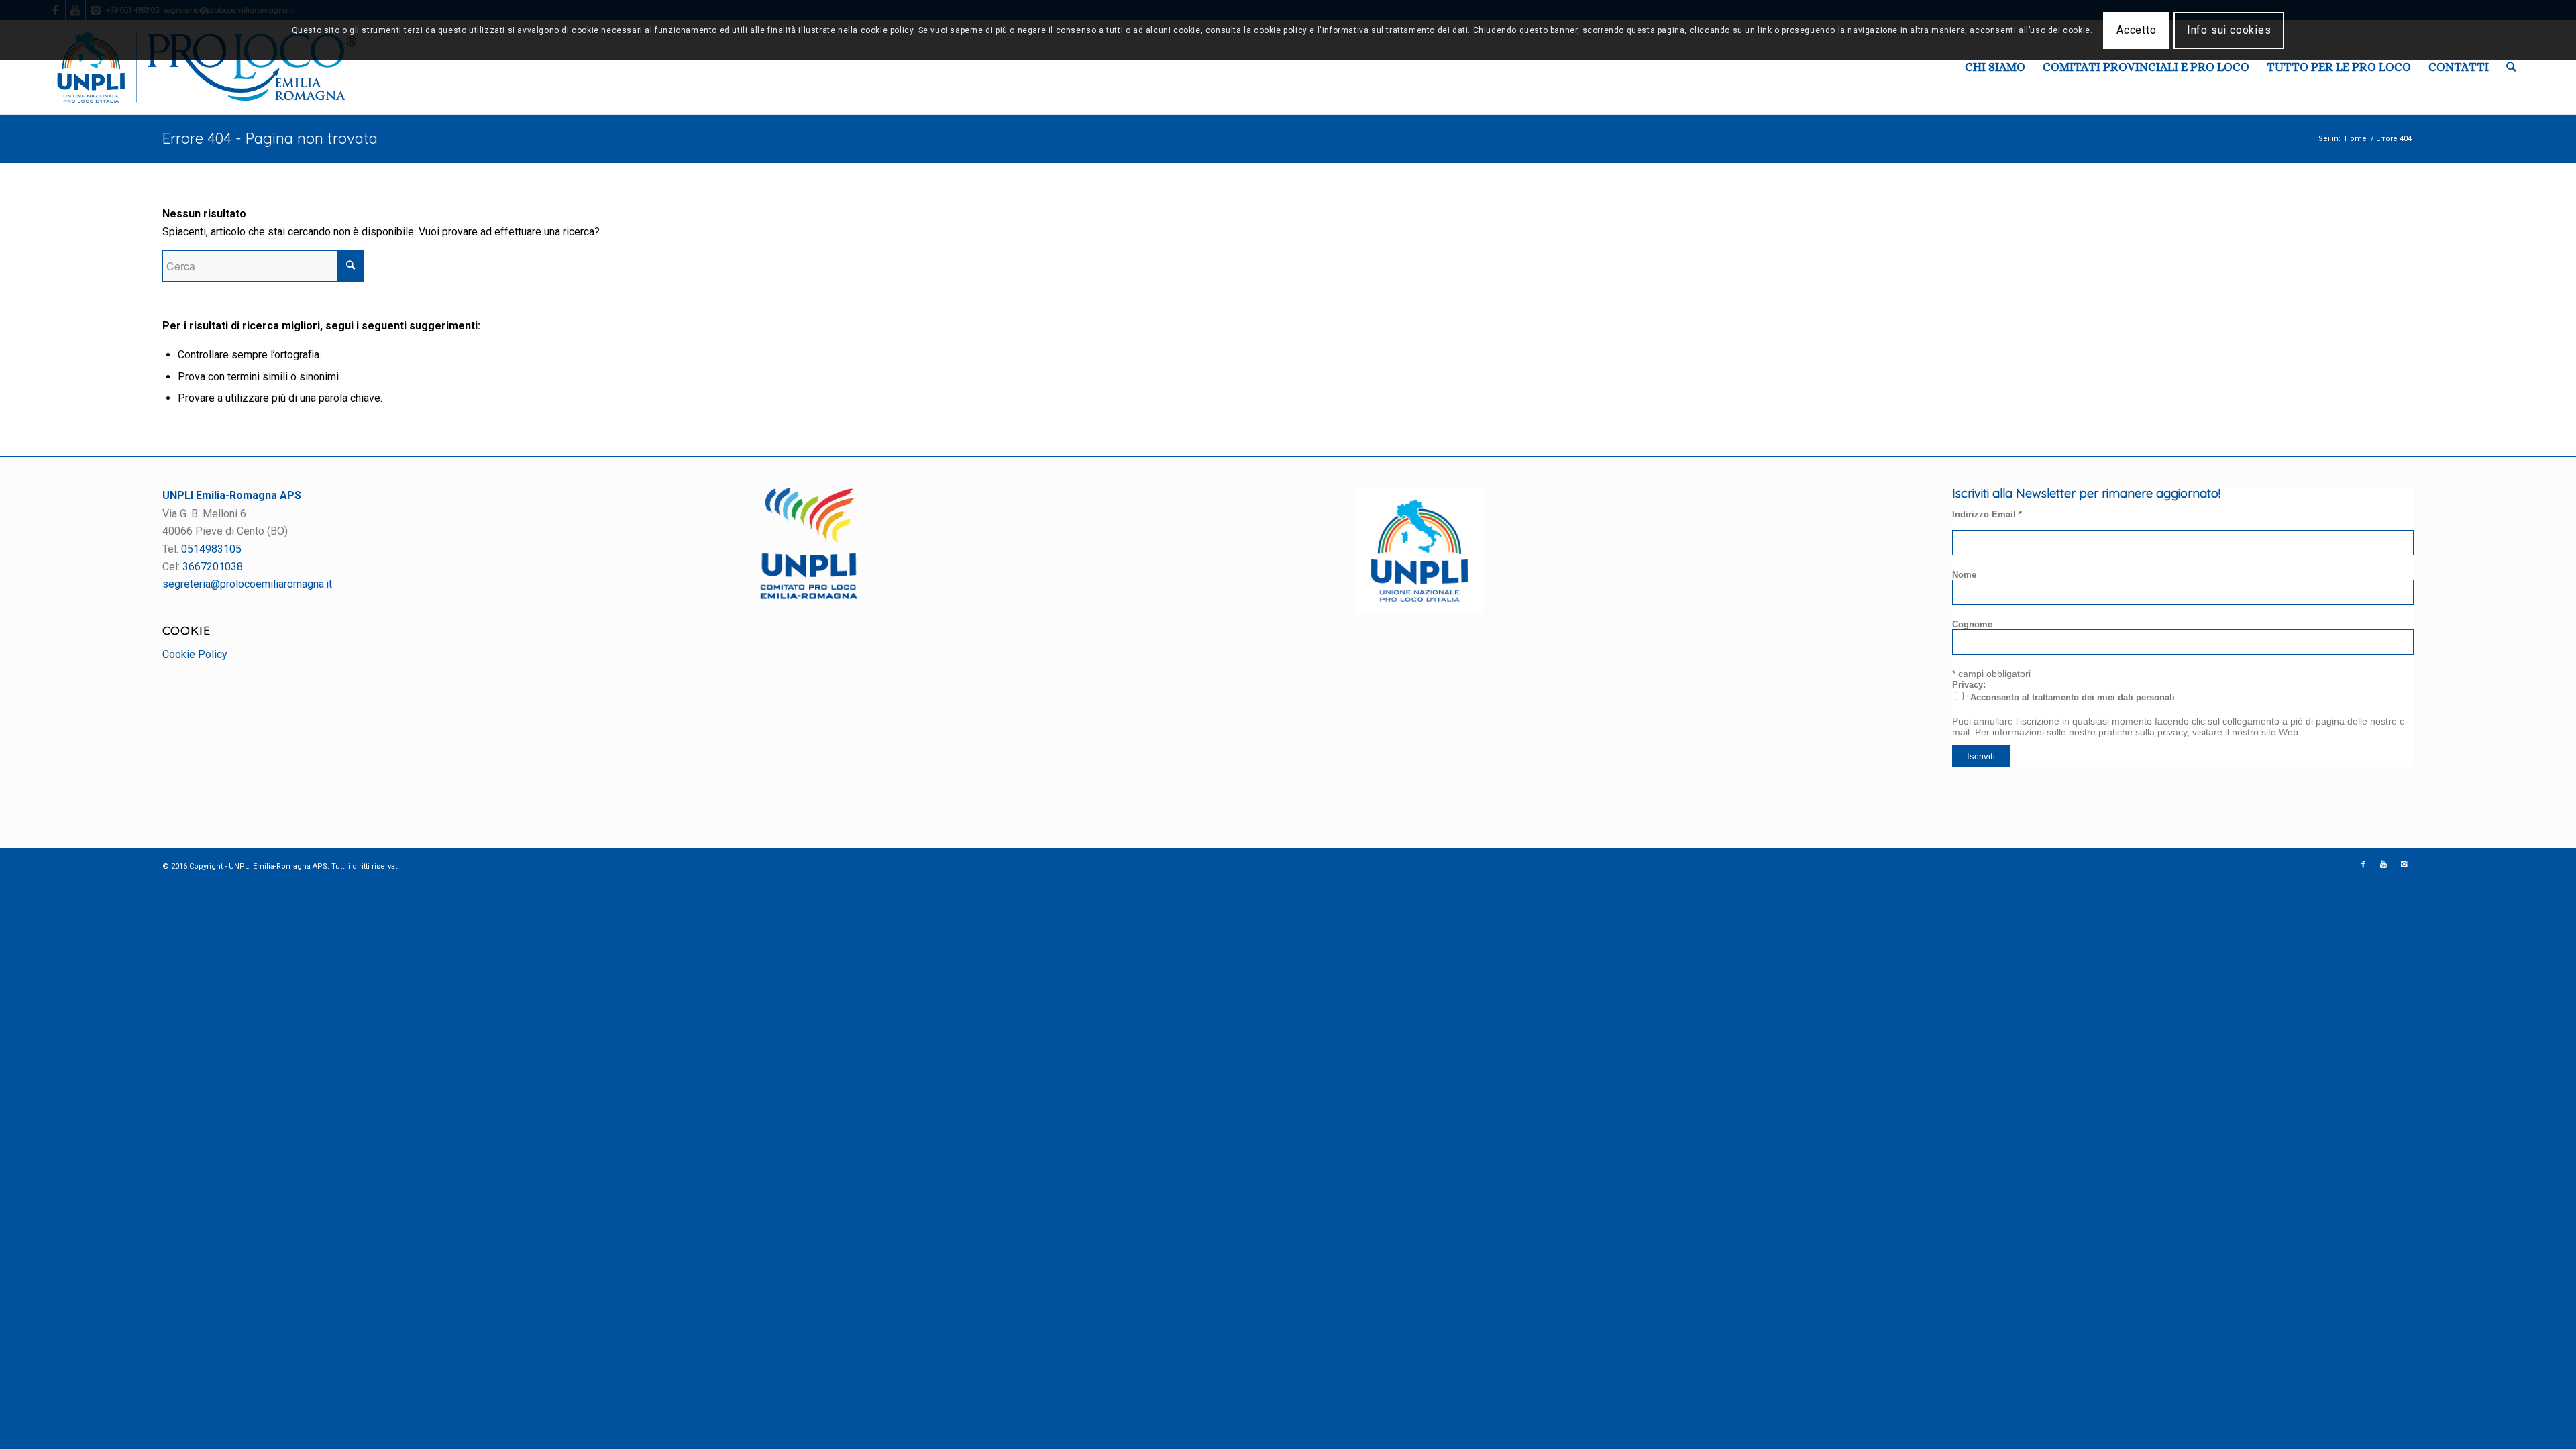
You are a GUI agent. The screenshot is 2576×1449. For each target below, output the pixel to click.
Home (2356, 139)
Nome (1964, 575)
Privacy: (1969, 685)
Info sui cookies (2229, 30)
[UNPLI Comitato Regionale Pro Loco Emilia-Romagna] (809, 596)
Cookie (186, 630)
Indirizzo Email (1987, 514)
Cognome (1972, 624)
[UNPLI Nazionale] (1419, 611)
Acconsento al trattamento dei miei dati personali (2073, 697)
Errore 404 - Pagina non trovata (270, 138)
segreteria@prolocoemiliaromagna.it (247, 584)
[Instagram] (2404, 865)
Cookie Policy (195, 654)
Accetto (2137, 30)
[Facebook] (2363, 865)
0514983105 (211, 549)
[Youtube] (2383, 865)
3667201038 (213, 567)
